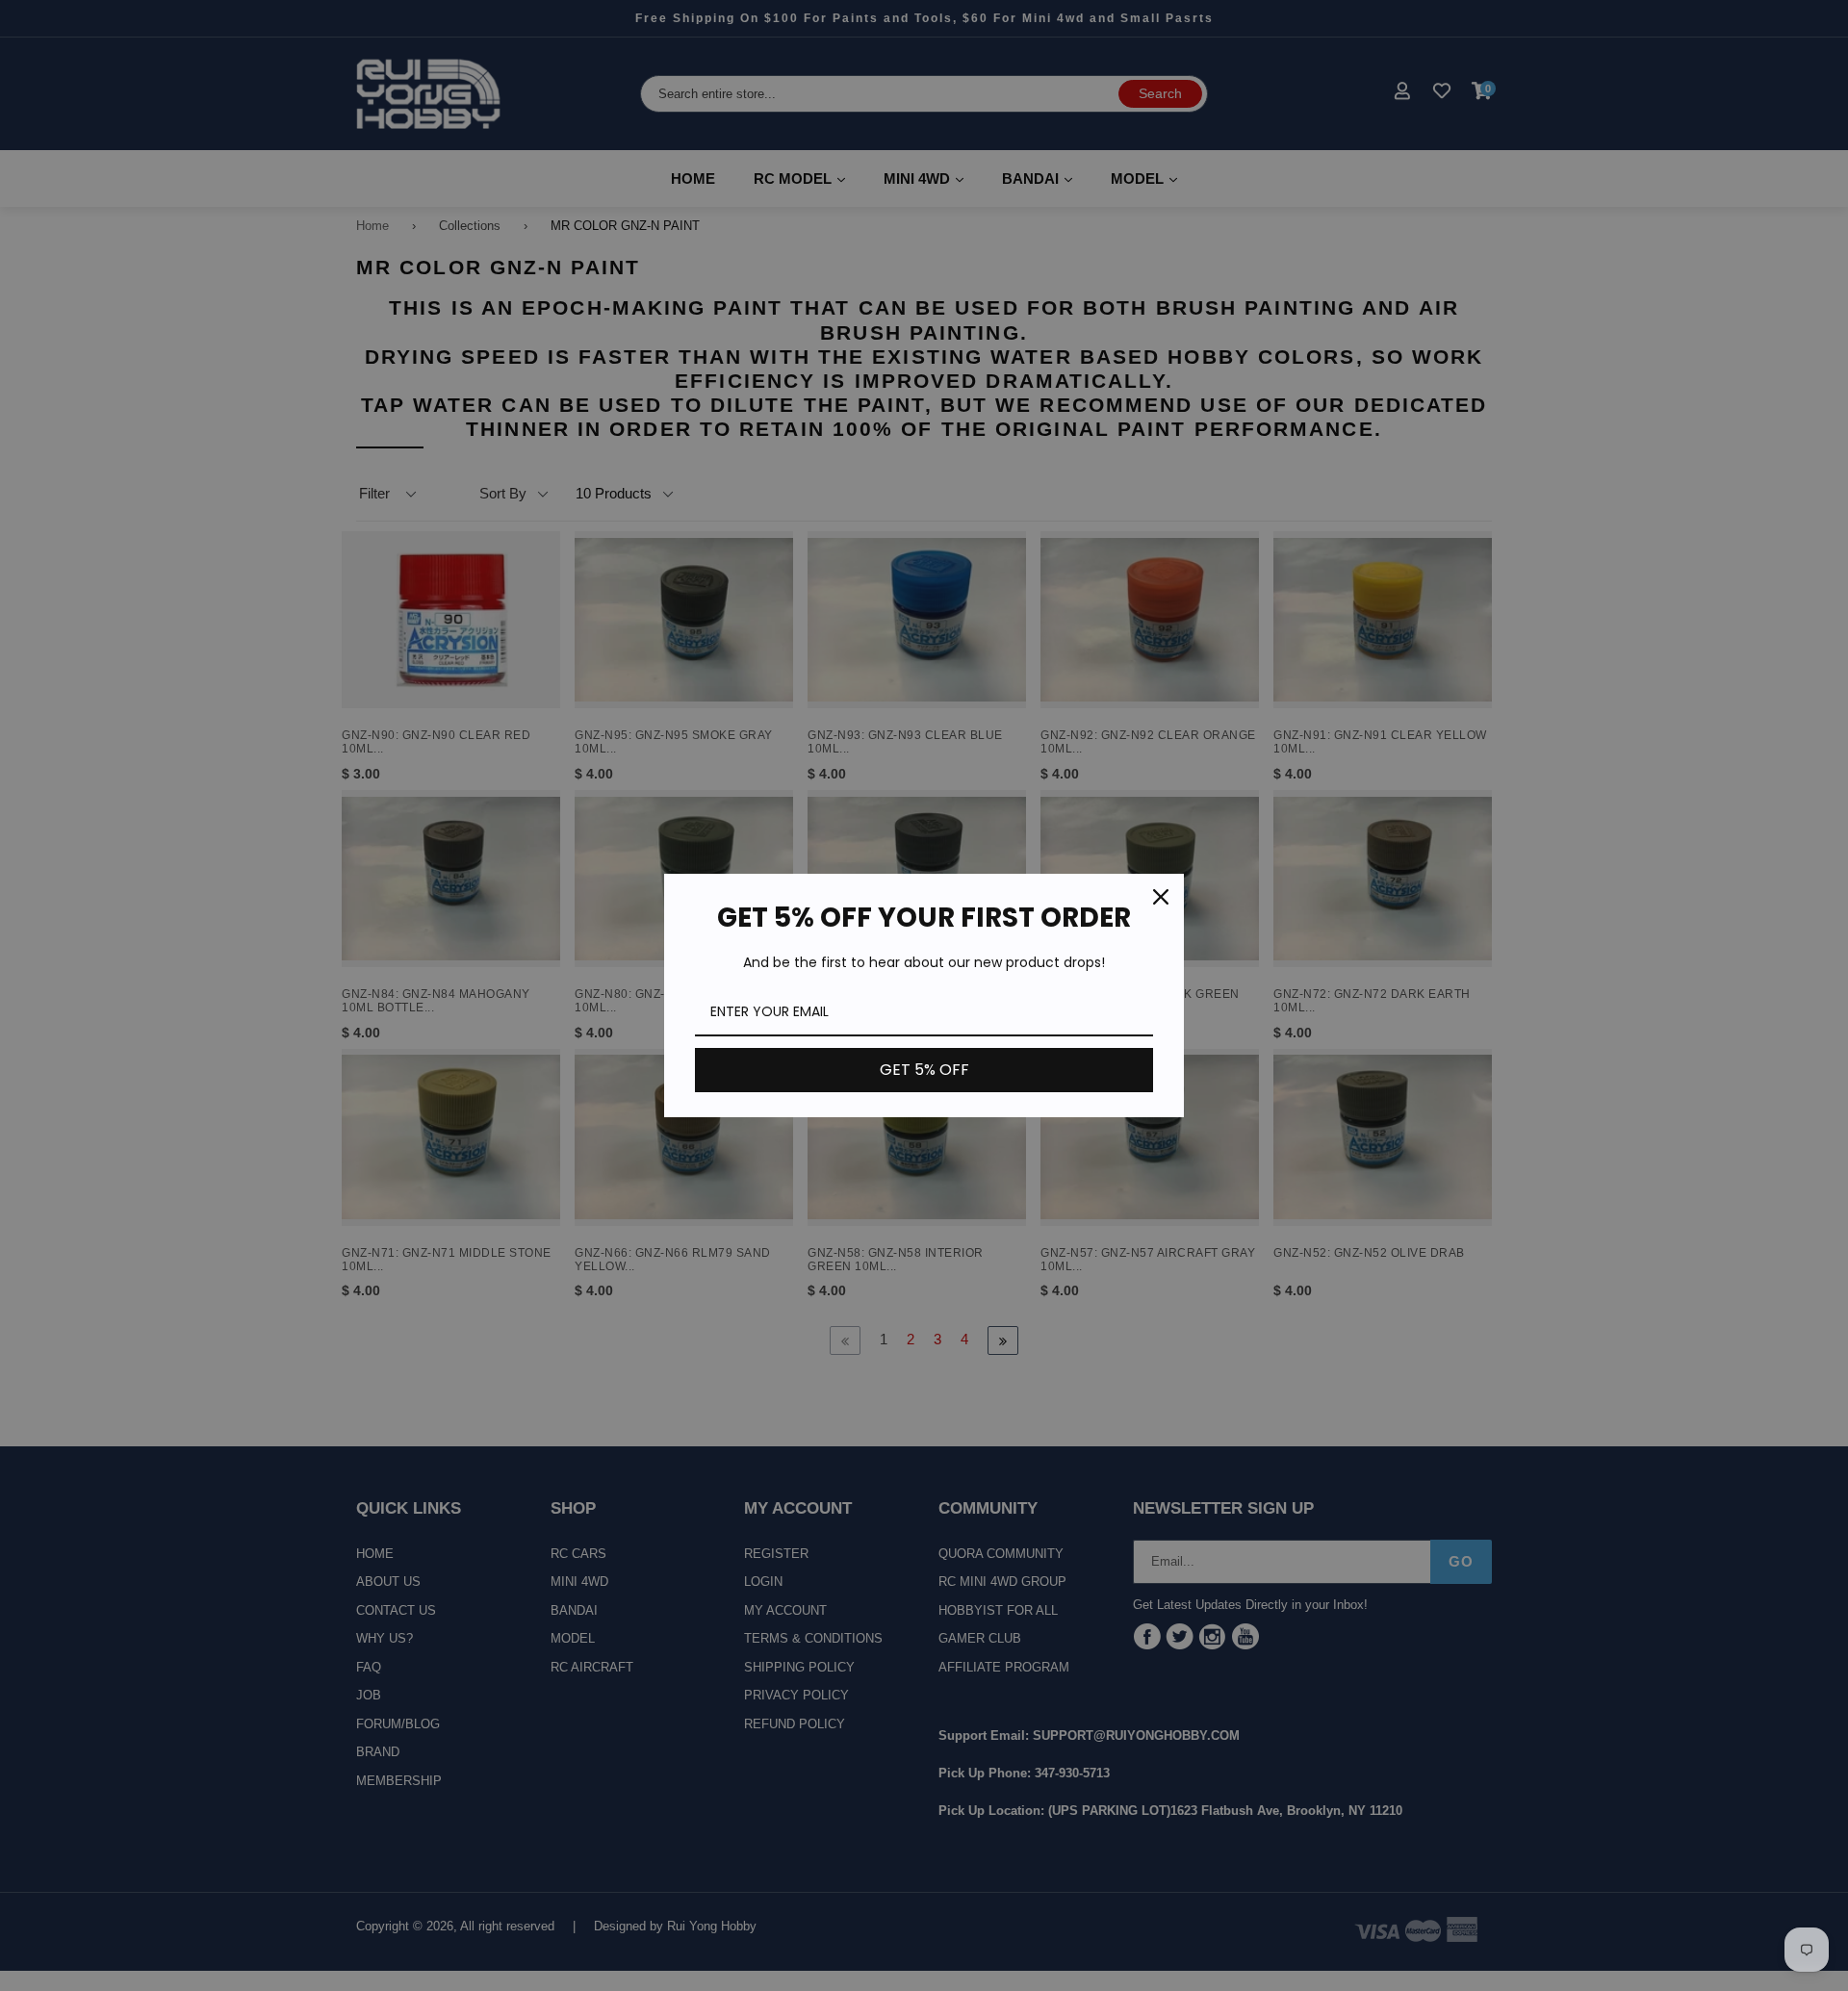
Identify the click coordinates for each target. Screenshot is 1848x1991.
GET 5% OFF (924, 1070)
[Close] (1161, 897)
